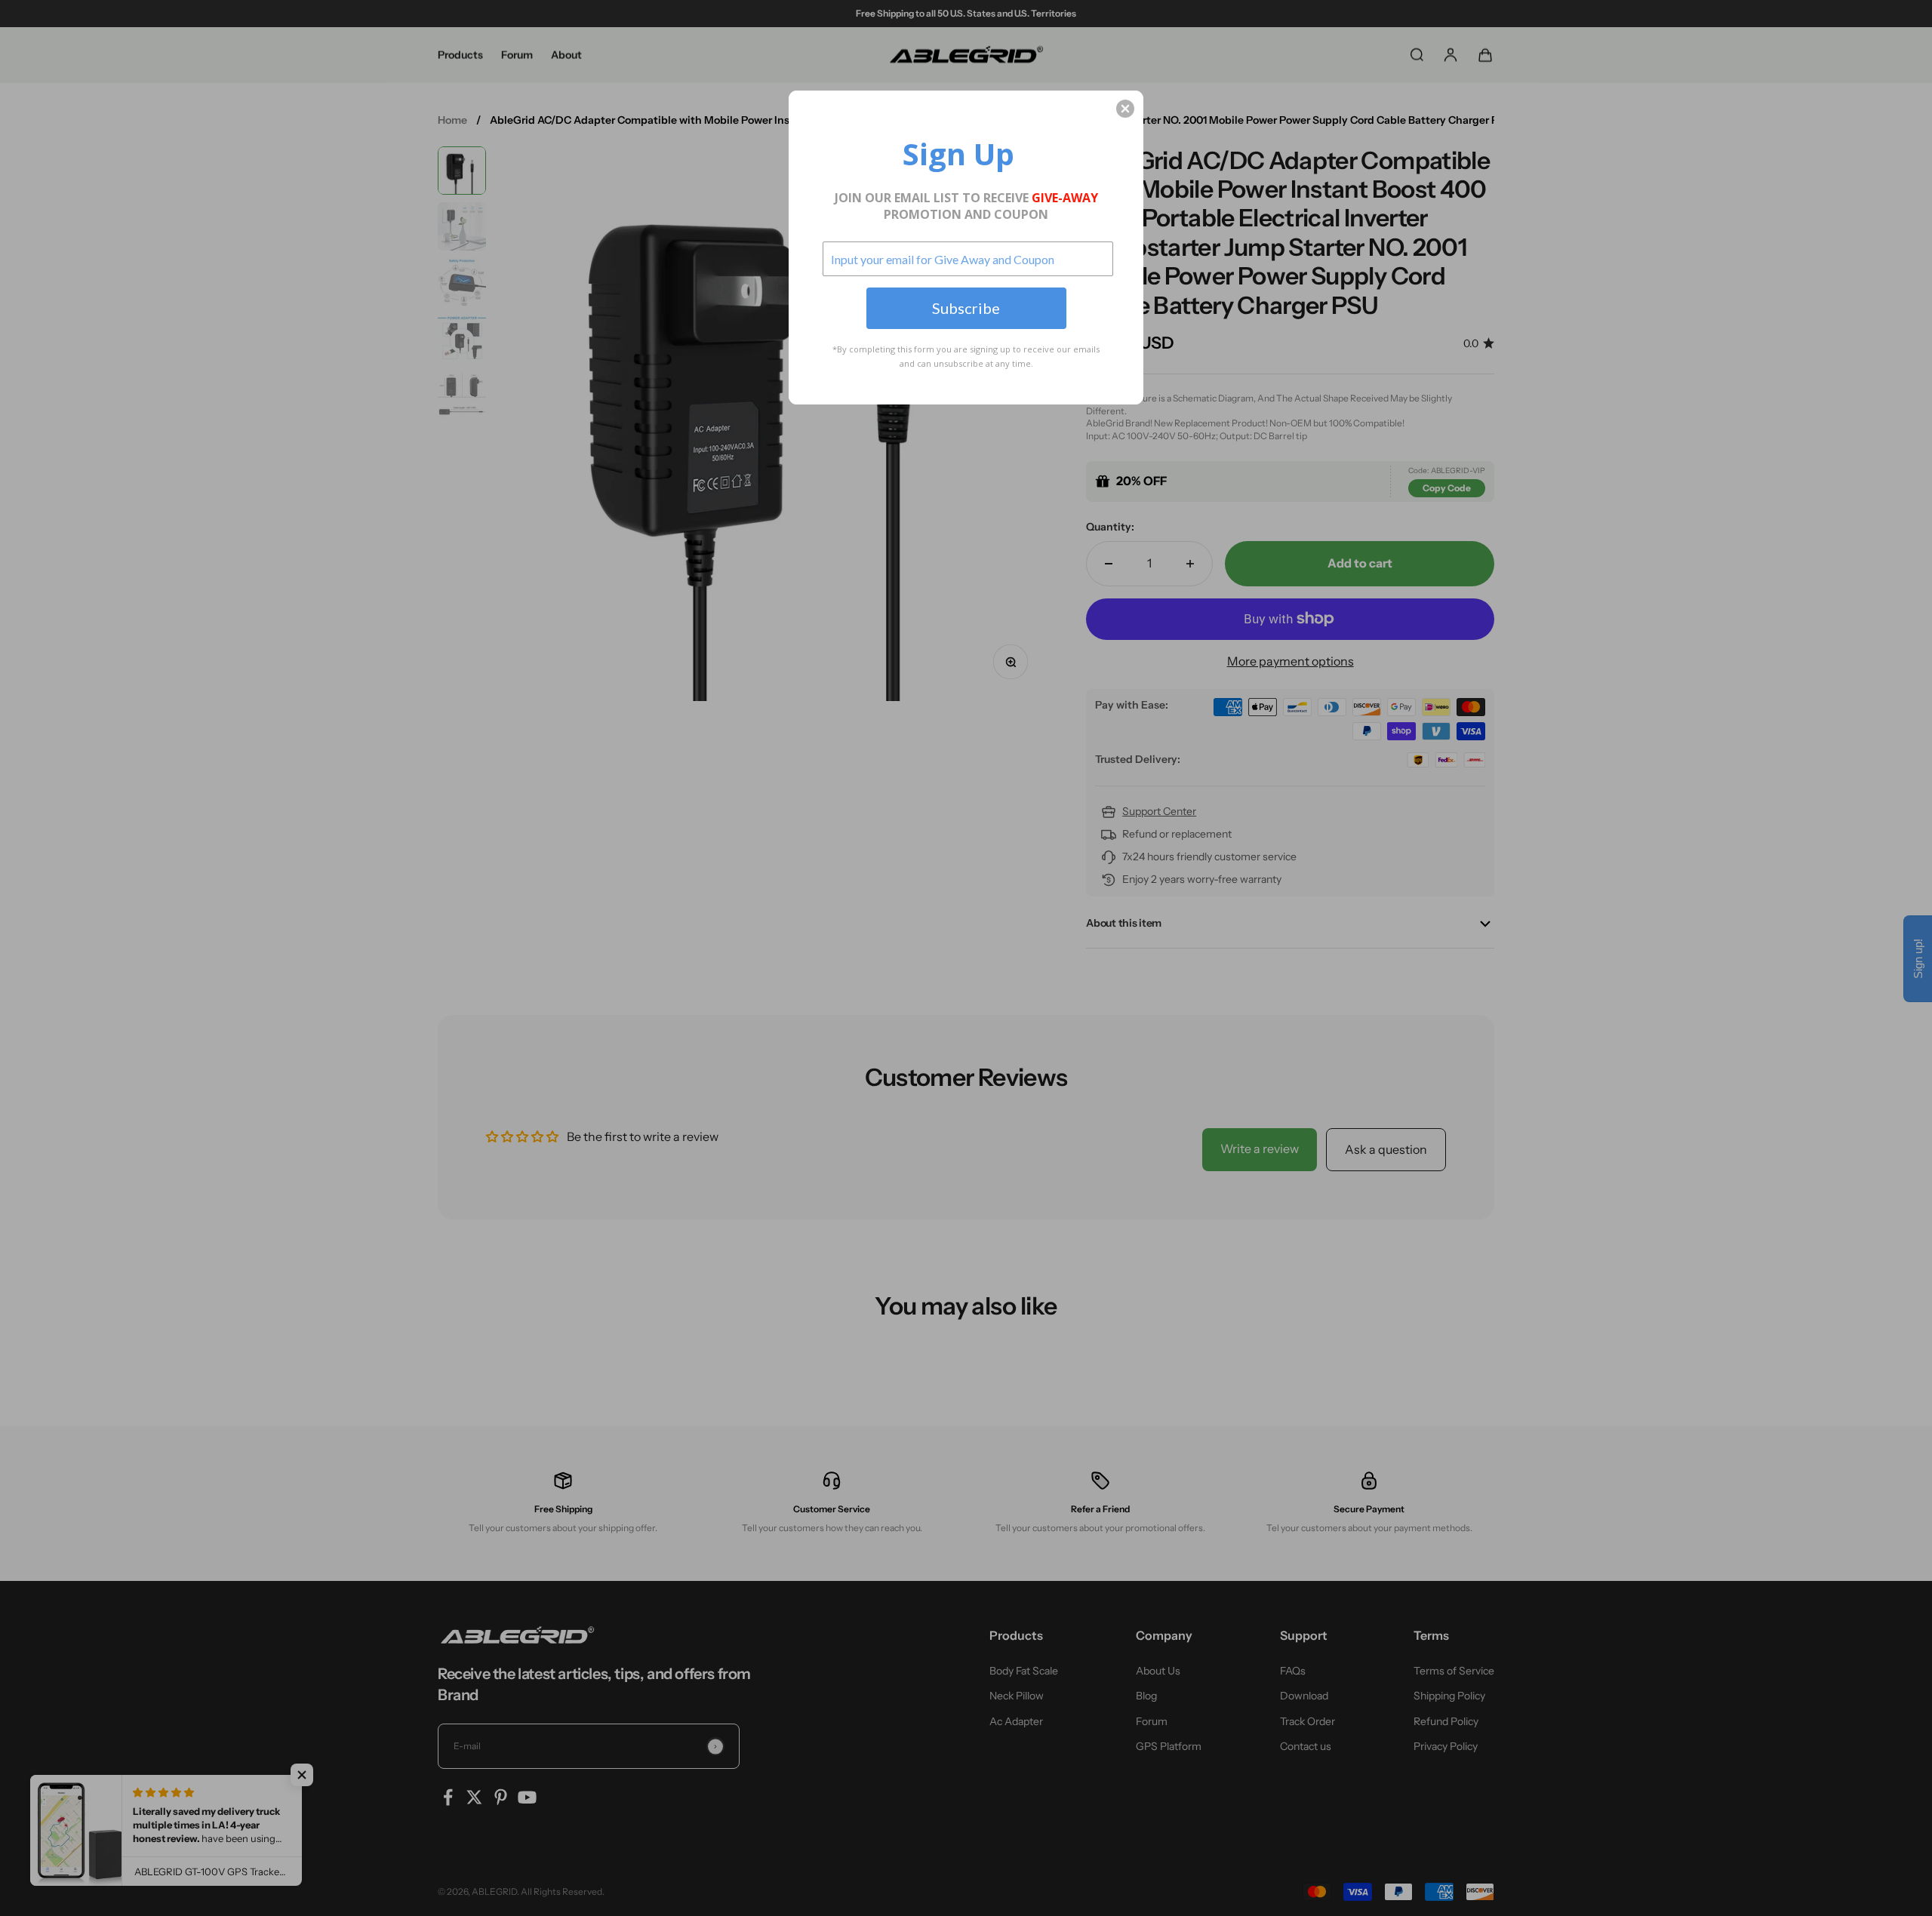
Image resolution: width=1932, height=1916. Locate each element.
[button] (1125, 109)
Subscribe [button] (966, 308)
